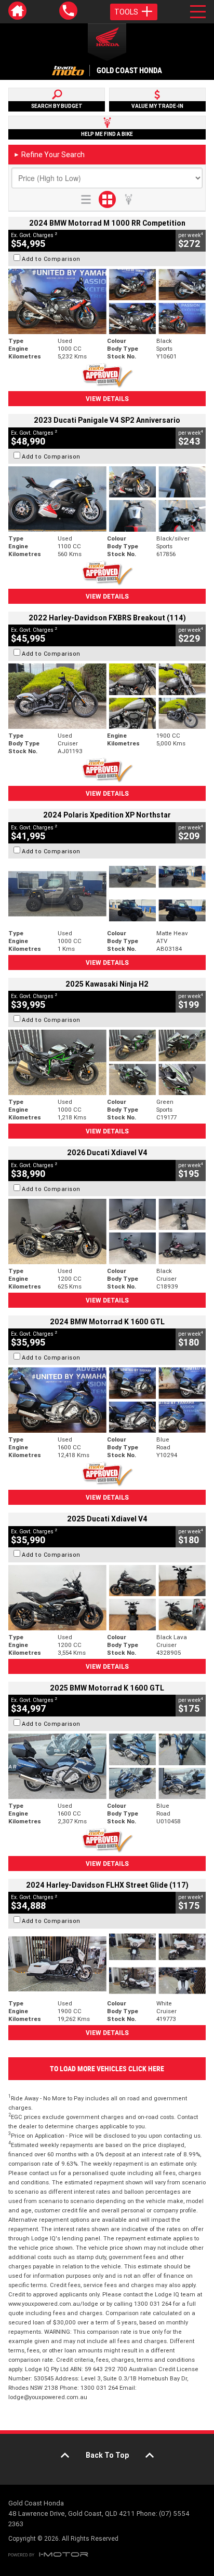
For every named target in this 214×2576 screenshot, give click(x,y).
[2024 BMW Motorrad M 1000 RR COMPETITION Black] (107, 301)
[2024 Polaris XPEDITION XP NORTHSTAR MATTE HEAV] (107, 894)
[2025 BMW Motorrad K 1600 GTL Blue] (107, 1766)
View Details (107, 399)
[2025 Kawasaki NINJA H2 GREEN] (107, 1062)
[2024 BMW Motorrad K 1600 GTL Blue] (107, 1400)
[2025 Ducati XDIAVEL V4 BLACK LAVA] (107, 1598)
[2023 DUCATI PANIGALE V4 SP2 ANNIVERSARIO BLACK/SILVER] (107, 499)
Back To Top (107, 2455)
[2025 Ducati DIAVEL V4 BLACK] (107, 1231)
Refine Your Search (49, 155)
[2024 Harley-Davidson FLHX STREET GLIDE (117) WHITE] (107, 1964)
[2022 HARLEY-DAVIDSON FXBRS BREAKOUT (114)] (107, 696)
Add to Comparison (51, 259)
